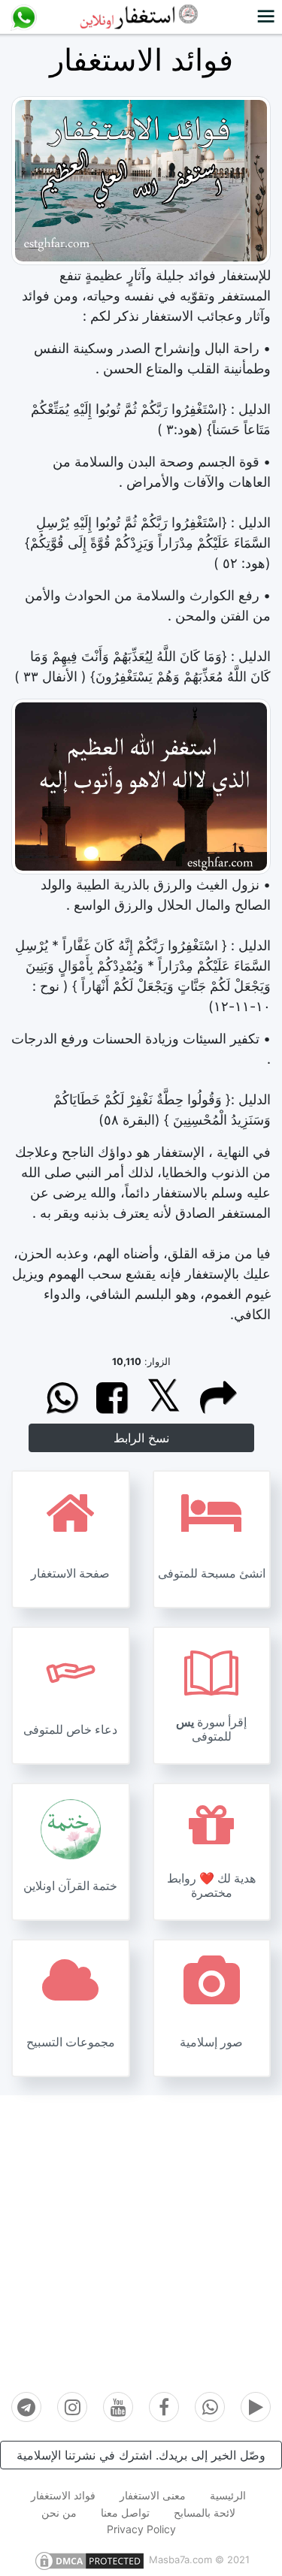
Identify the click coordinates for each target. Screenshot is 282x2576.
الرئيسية (228, 2495)
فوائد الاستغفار (63, 2495)
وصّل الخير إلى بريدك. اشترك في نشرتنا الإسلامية (141, 2455)
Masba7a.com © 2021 (199, 2559)
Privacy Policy (141, 2529)
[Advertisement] (141, 2236)
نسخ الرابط (141, 1438)
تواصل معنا (125, 2513)
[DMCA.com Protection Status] (89, 2559)
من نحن (59, 2513)
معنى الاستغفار (153, 2495)
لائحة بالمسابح (205, 2513)
